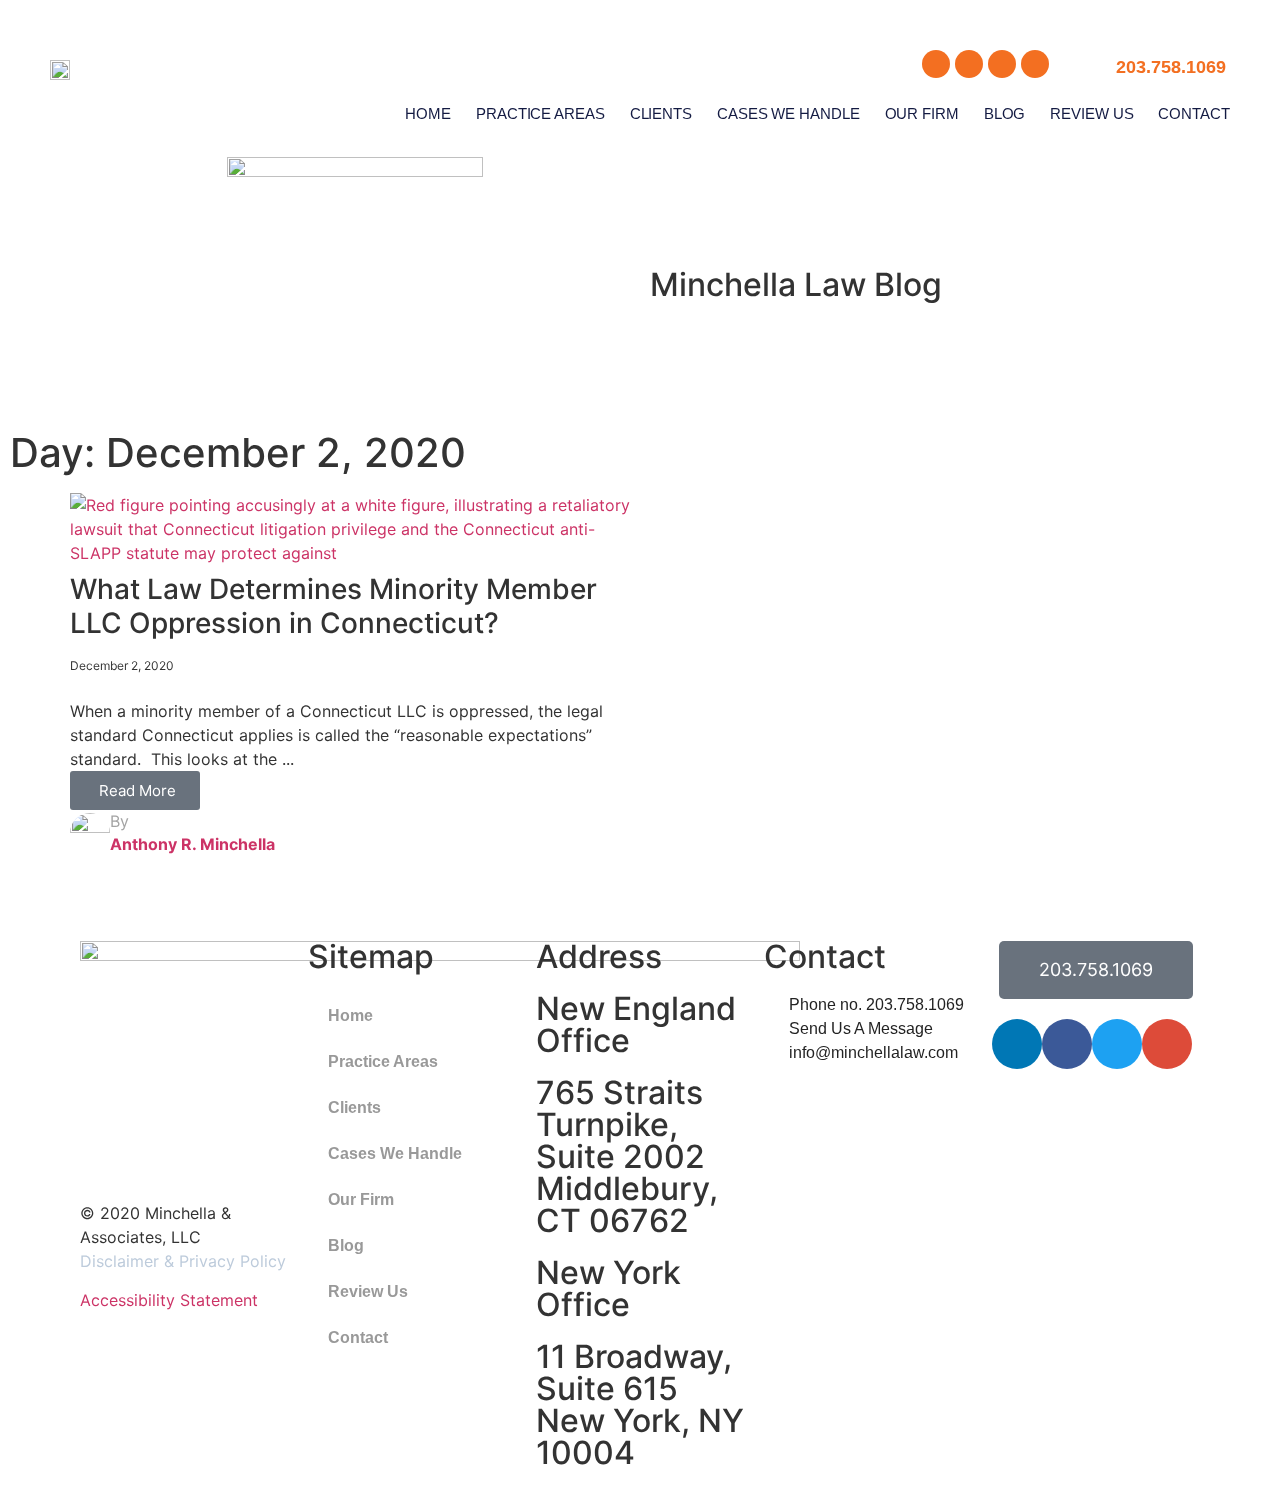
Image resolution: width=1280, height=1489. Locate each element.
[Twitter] (1002, 64)
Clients (661, 113)
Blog (1005, 113)
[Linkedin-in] (936, 64)
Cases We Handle (788, 113)
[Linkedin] (1017, 1044)
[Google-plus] (1167, 1044)
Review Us (1091, 113)
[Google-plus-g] (1035, 64)
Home (428, 113)
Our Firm (922, 113)
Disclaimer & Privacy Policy (183, 1261)
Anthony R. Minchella (192, 844)
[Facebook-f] (969, 64)
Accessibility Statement (169, 1300)
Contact (1193, 113)
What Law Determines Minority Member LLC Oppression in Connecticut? (333, 606)
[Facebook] (1067, 1044)
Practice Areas (540, 113)
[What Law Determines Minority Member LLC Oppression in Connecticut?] (355, 553)
